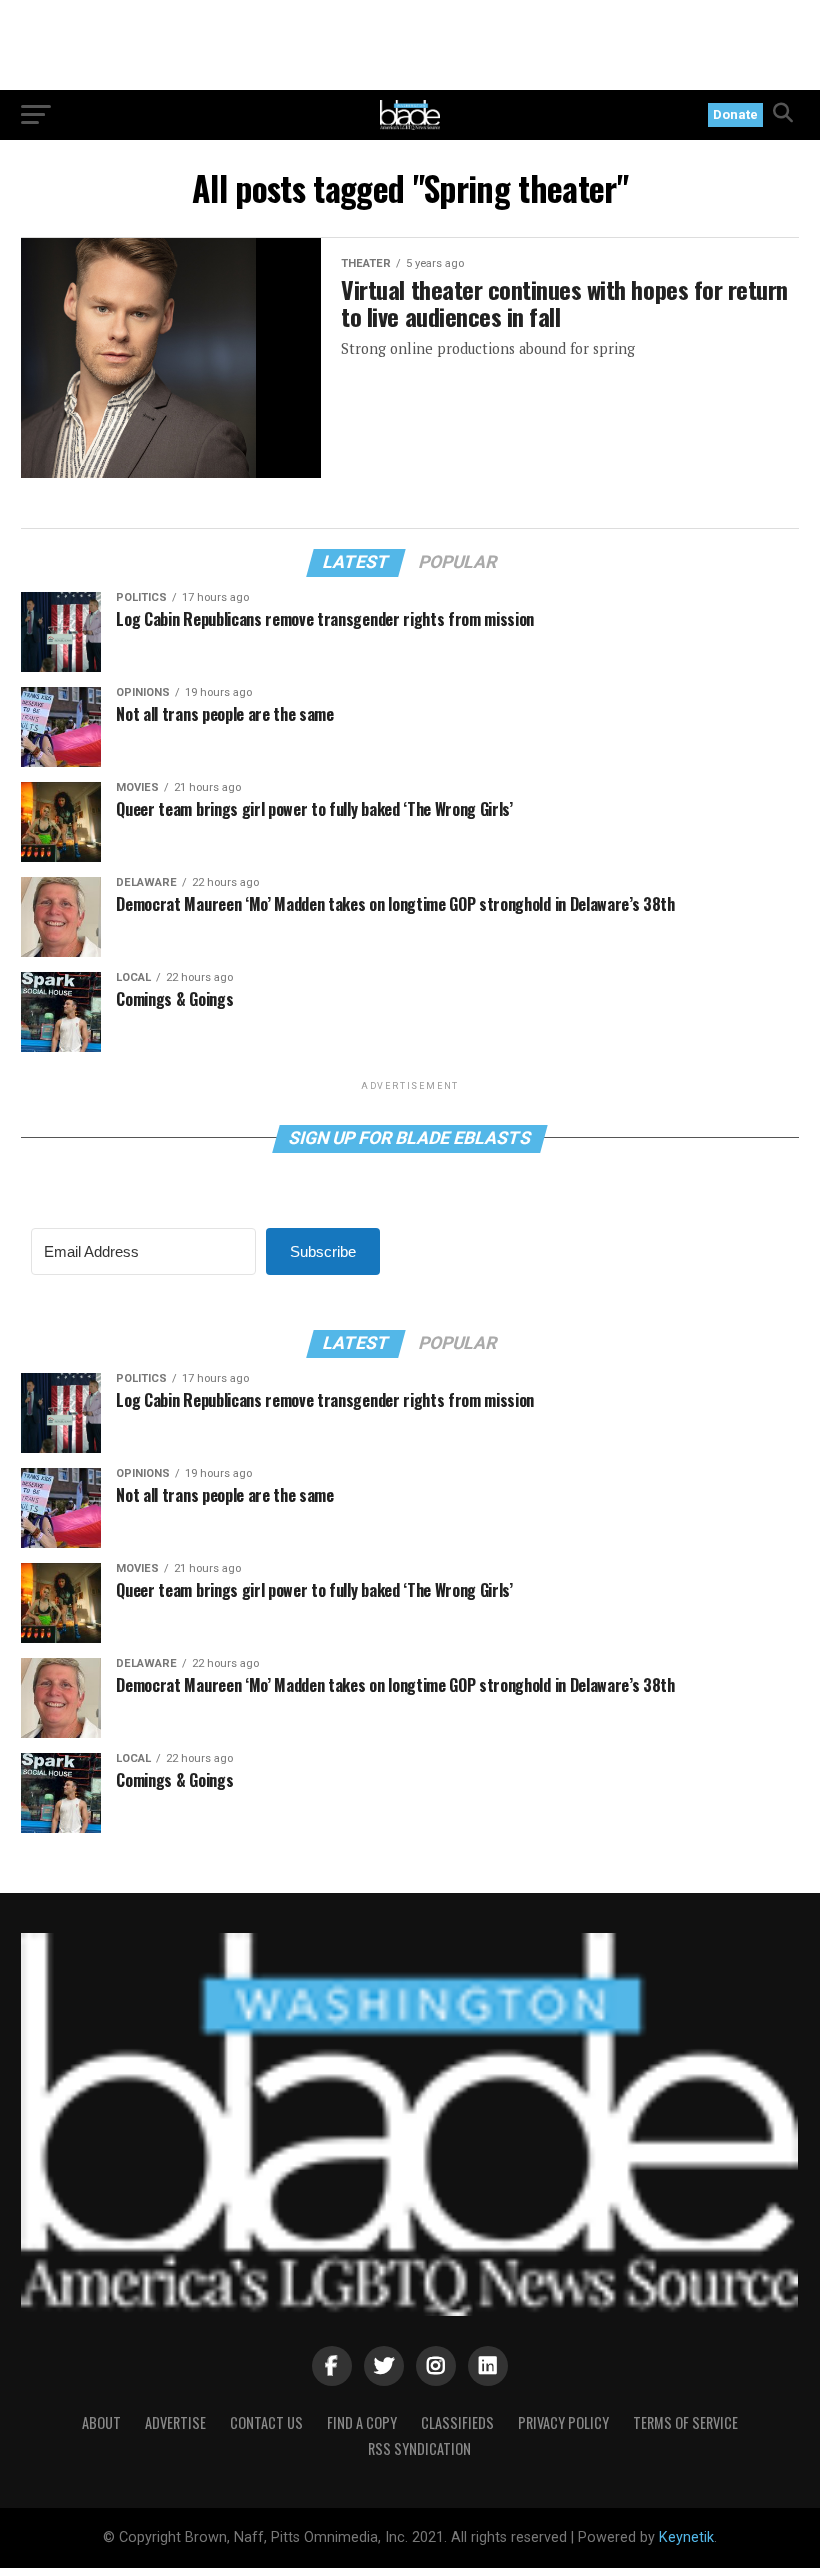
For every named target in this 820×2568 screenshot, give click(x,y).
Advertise (175, 2422)
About (101, 2422)
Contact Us (266, 2422)
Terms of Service (685, 2422)
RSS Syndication (419, 2448)
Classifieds (457, 2422)
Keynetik (686, 2537)
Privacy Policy (563, 2422)
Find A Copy (362, 2422)
